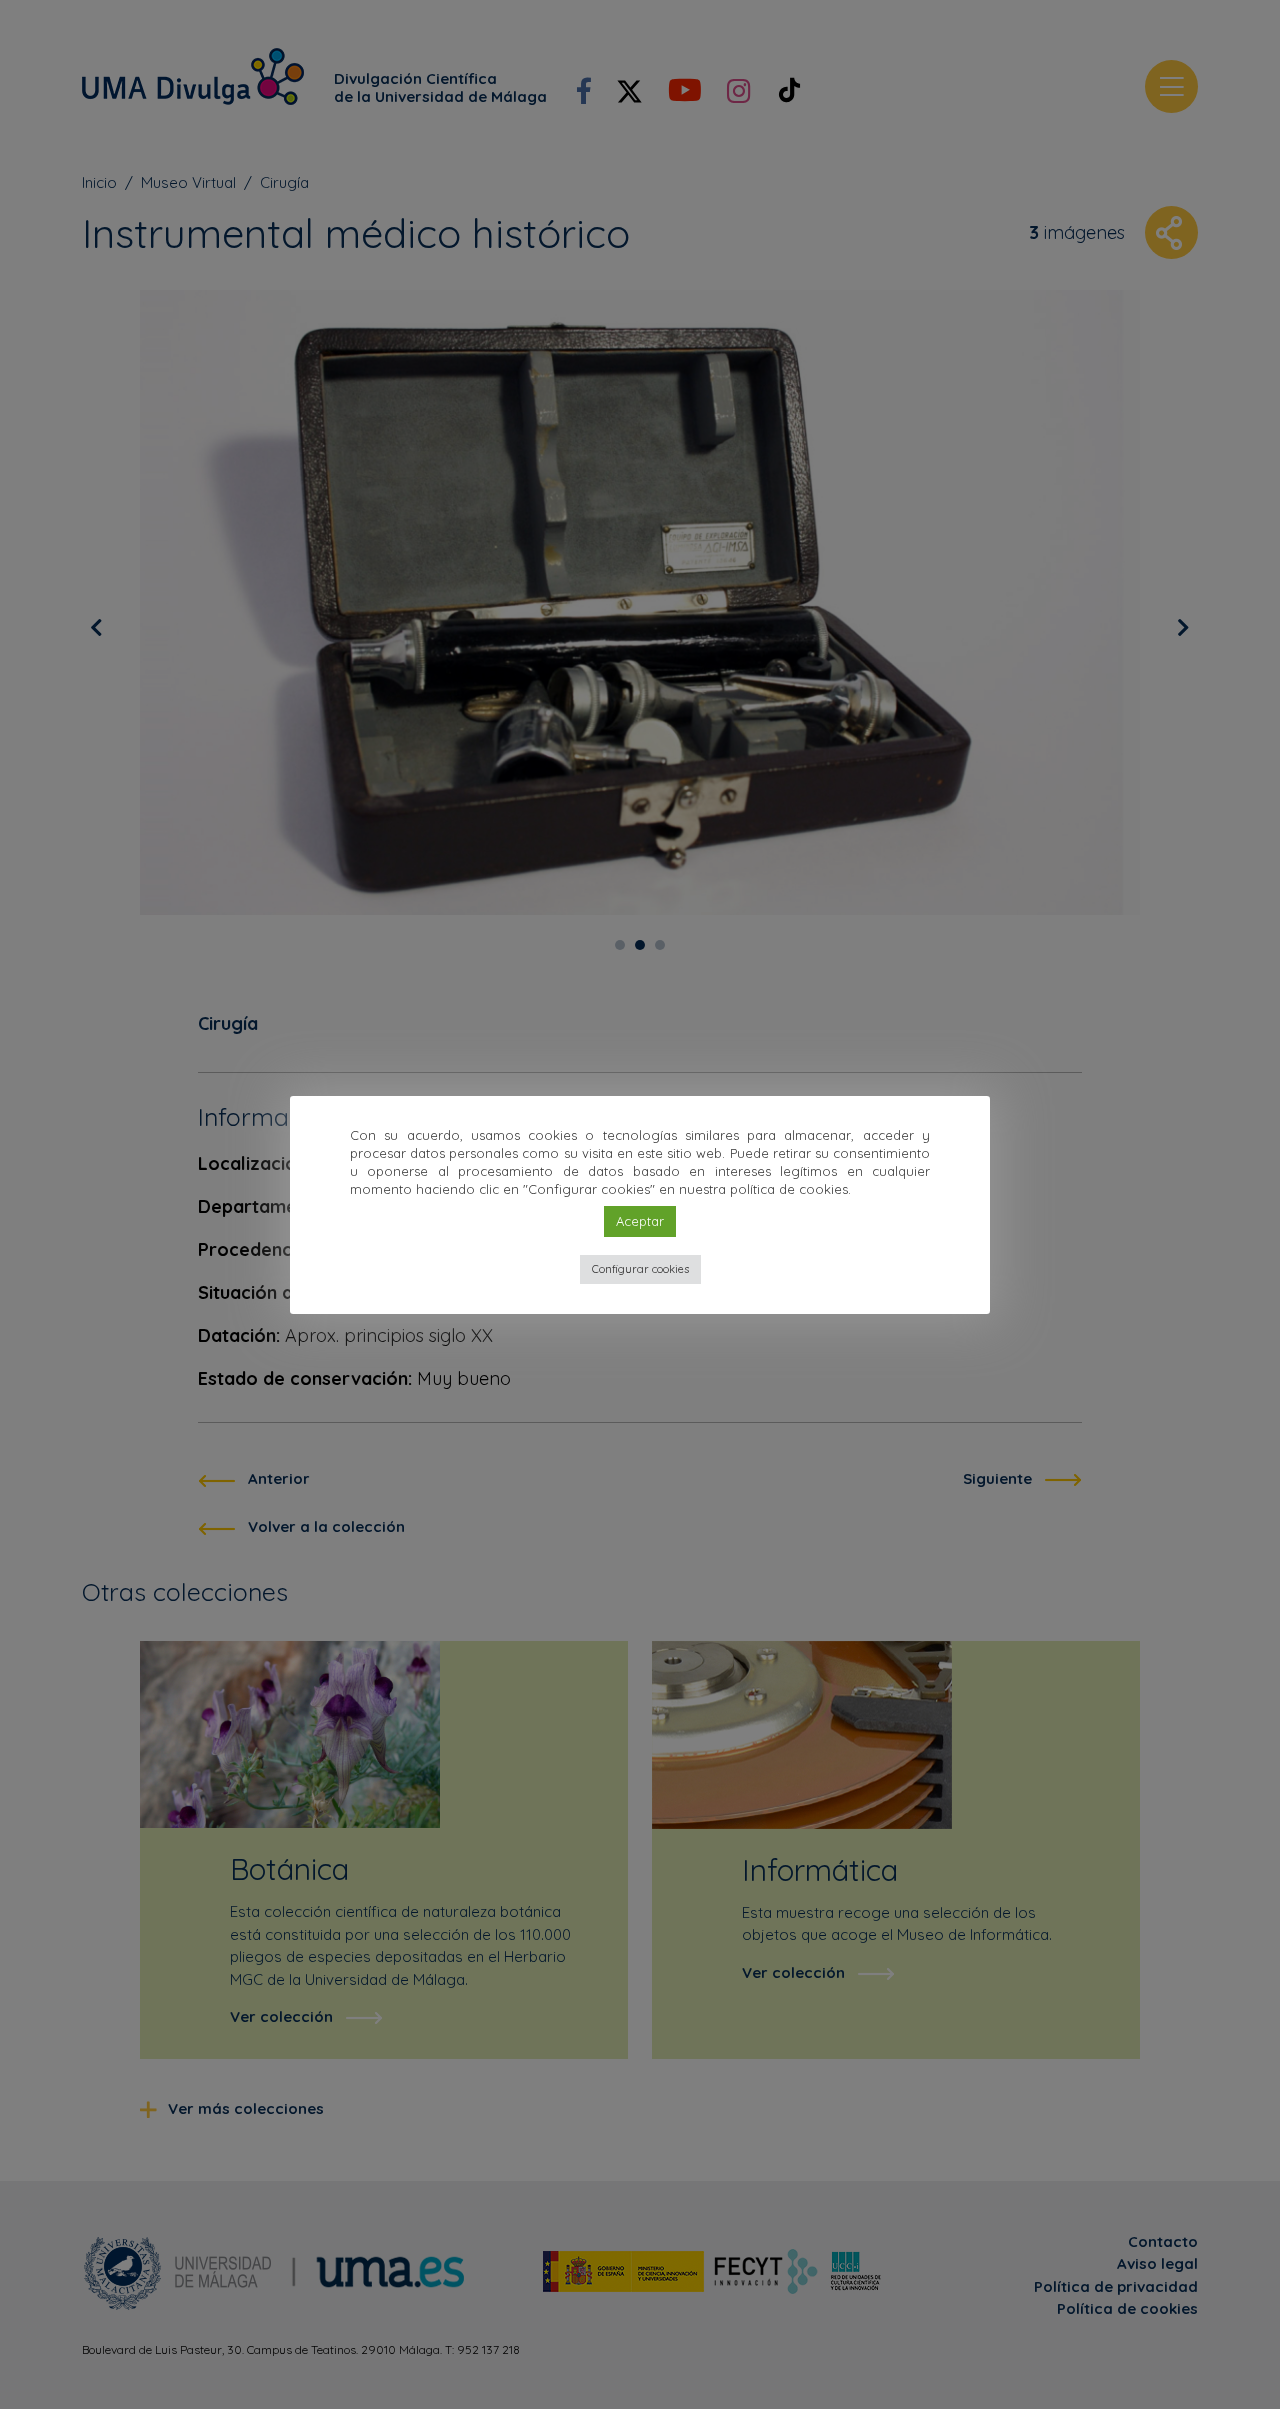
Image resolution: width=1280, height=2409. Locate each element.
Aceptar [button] (640, 1221)
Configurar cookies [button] (640, 1269)
